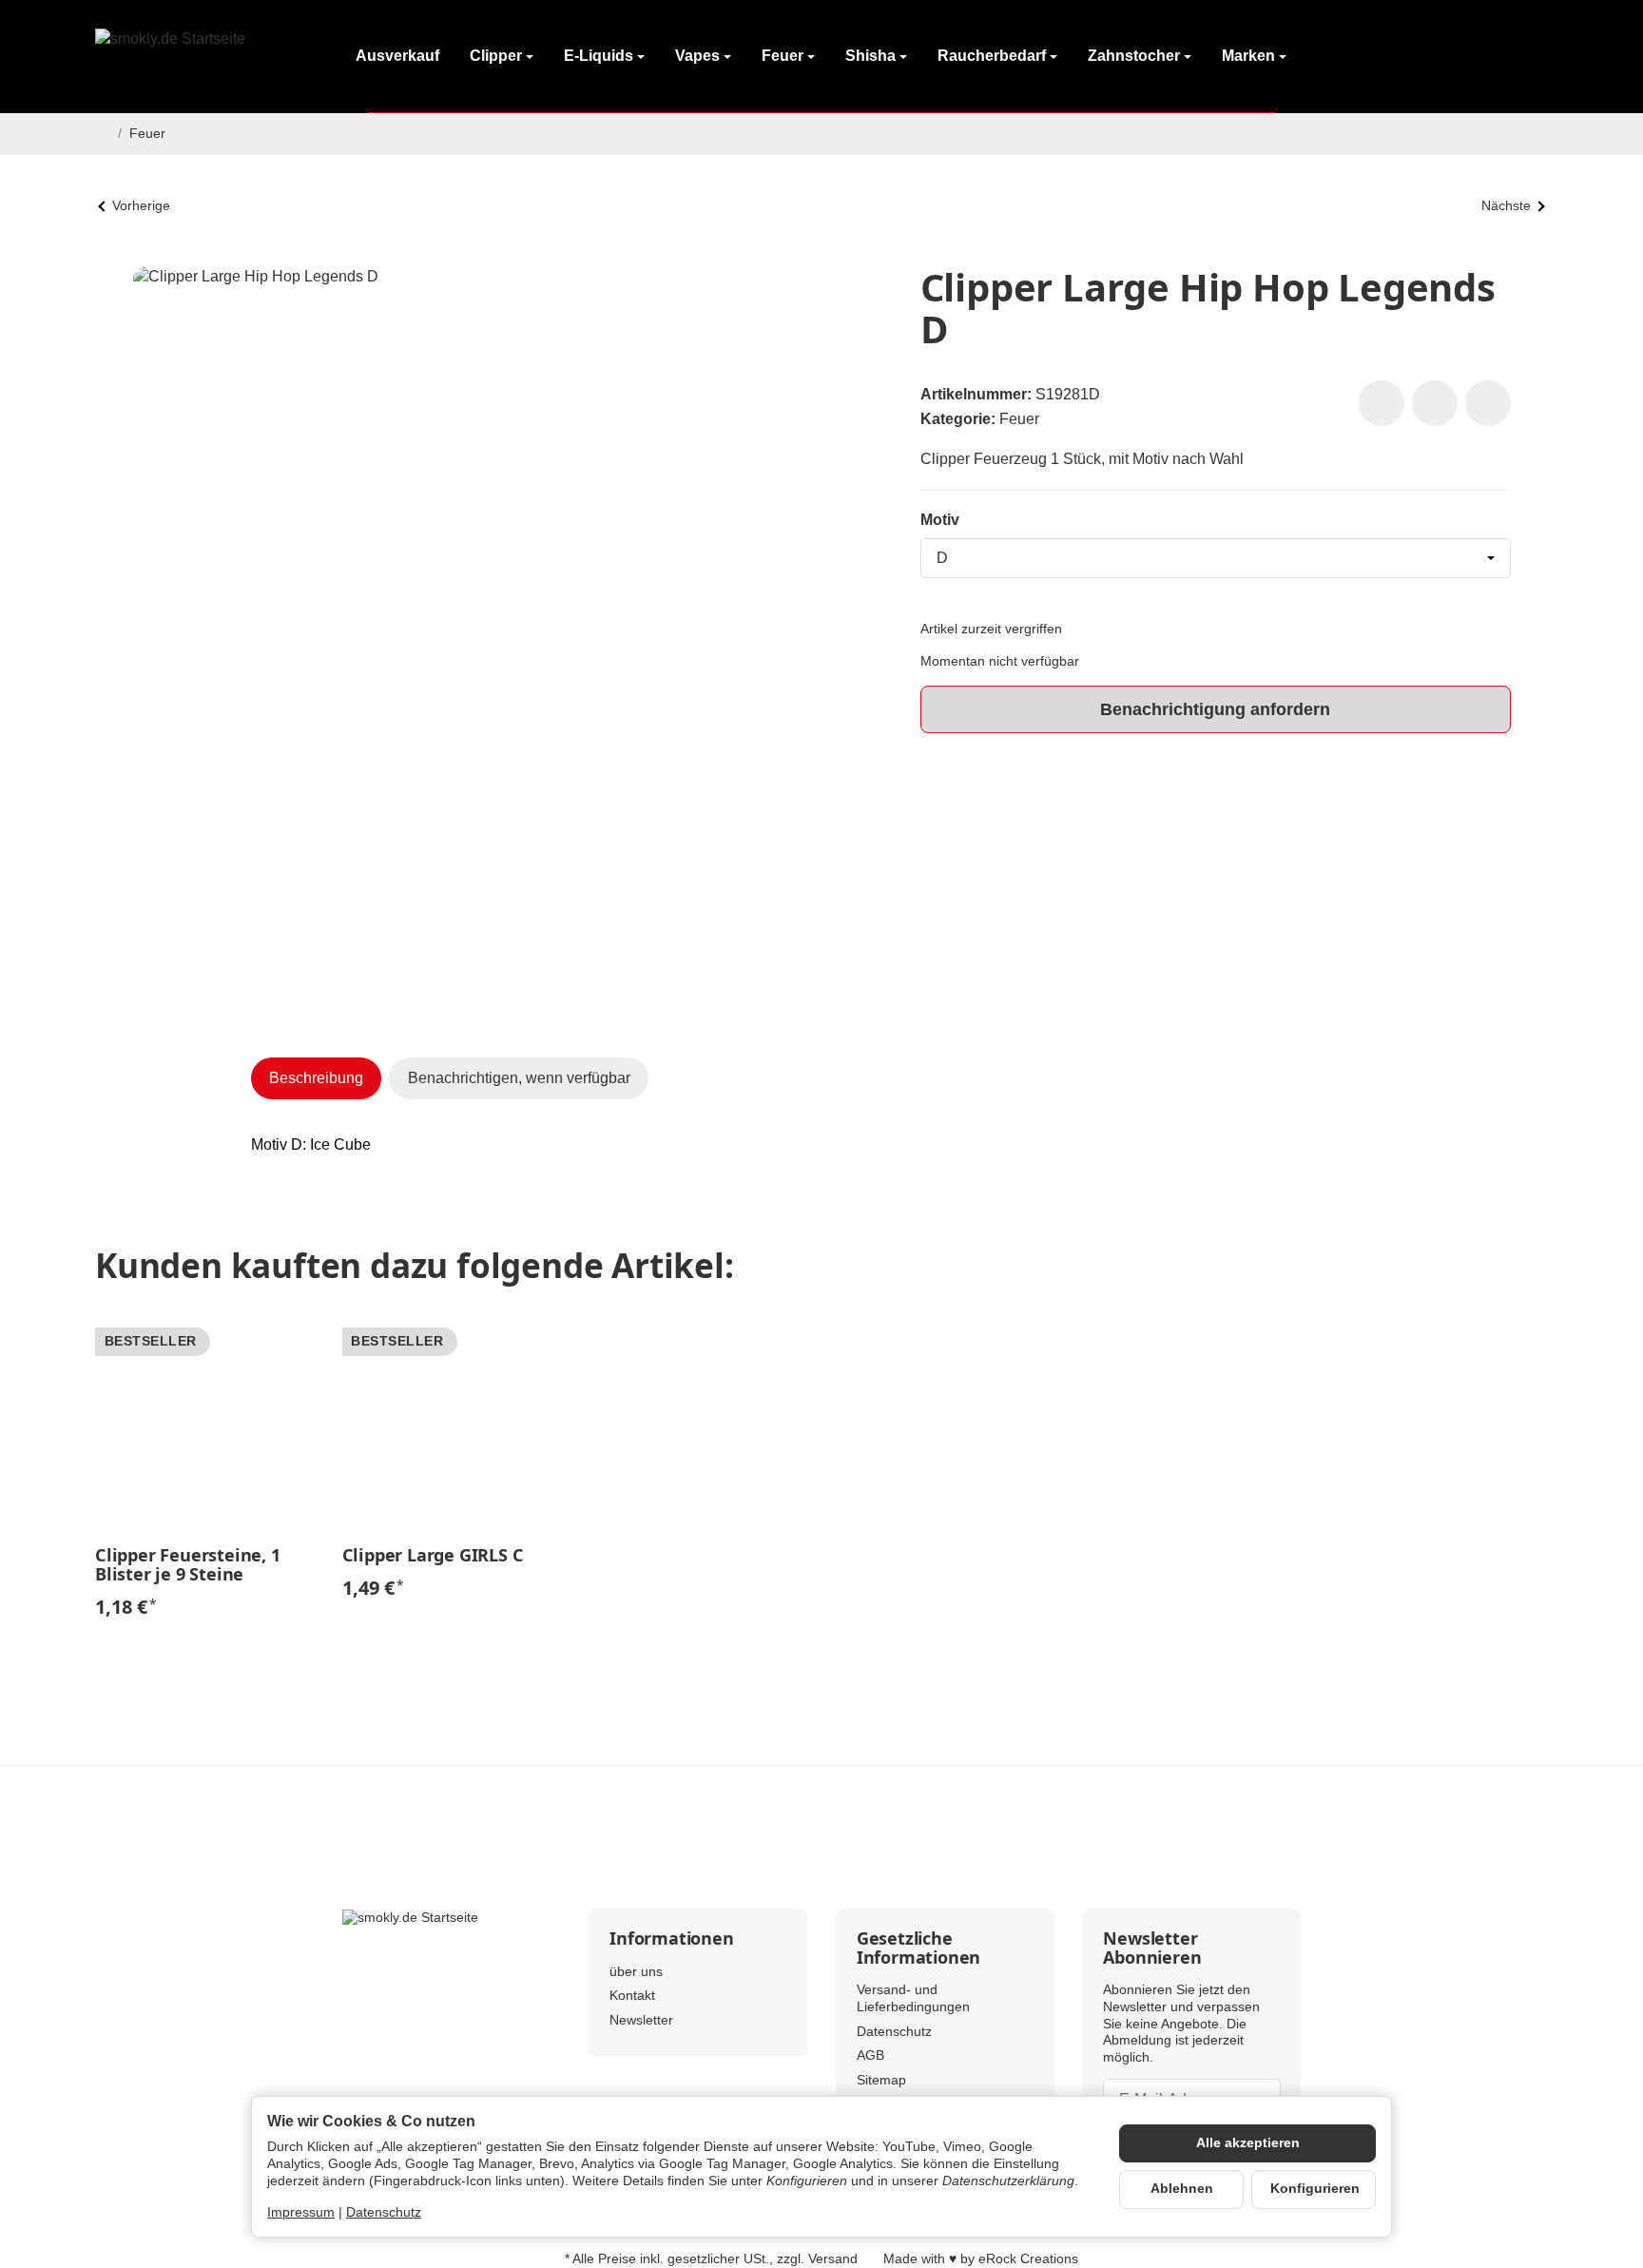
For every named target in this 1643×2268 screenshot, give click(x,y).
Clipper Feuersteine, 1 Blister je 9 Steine (188, 1565)
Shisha (870, 56)
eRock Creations (1028, 2259)
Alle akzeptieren (1248, 2143)
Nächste (1506, 206)
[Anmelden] (1479, 57)
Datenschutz (384, 2212)
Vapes (697, 56)
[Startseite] (103, 134)
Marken (1248, 56)
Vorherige (141, 206)
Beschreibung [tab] (316, 1078)
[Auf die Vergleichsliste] (1435, 403)
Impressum (301, 2212)
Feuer (783, 56)
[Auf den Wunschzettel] (1382, 403)
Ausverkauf (397, 56)
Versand (833, 2259)
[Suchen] (1430, 57)
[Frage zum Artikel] (1488, 403)
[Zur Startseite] (204, 57)
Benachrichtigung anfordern (1215, 709)
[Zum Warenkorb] (1529, 57)
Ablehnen (1182, 2189)
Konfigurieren (1315, 2189)
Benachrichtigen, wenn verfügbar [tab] (519, 1078)
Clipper (496, 56)
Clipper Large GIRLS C (433, 1556)
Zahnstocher (1134, 56)
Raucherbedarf (992, 56)
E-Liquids (599, 56)
